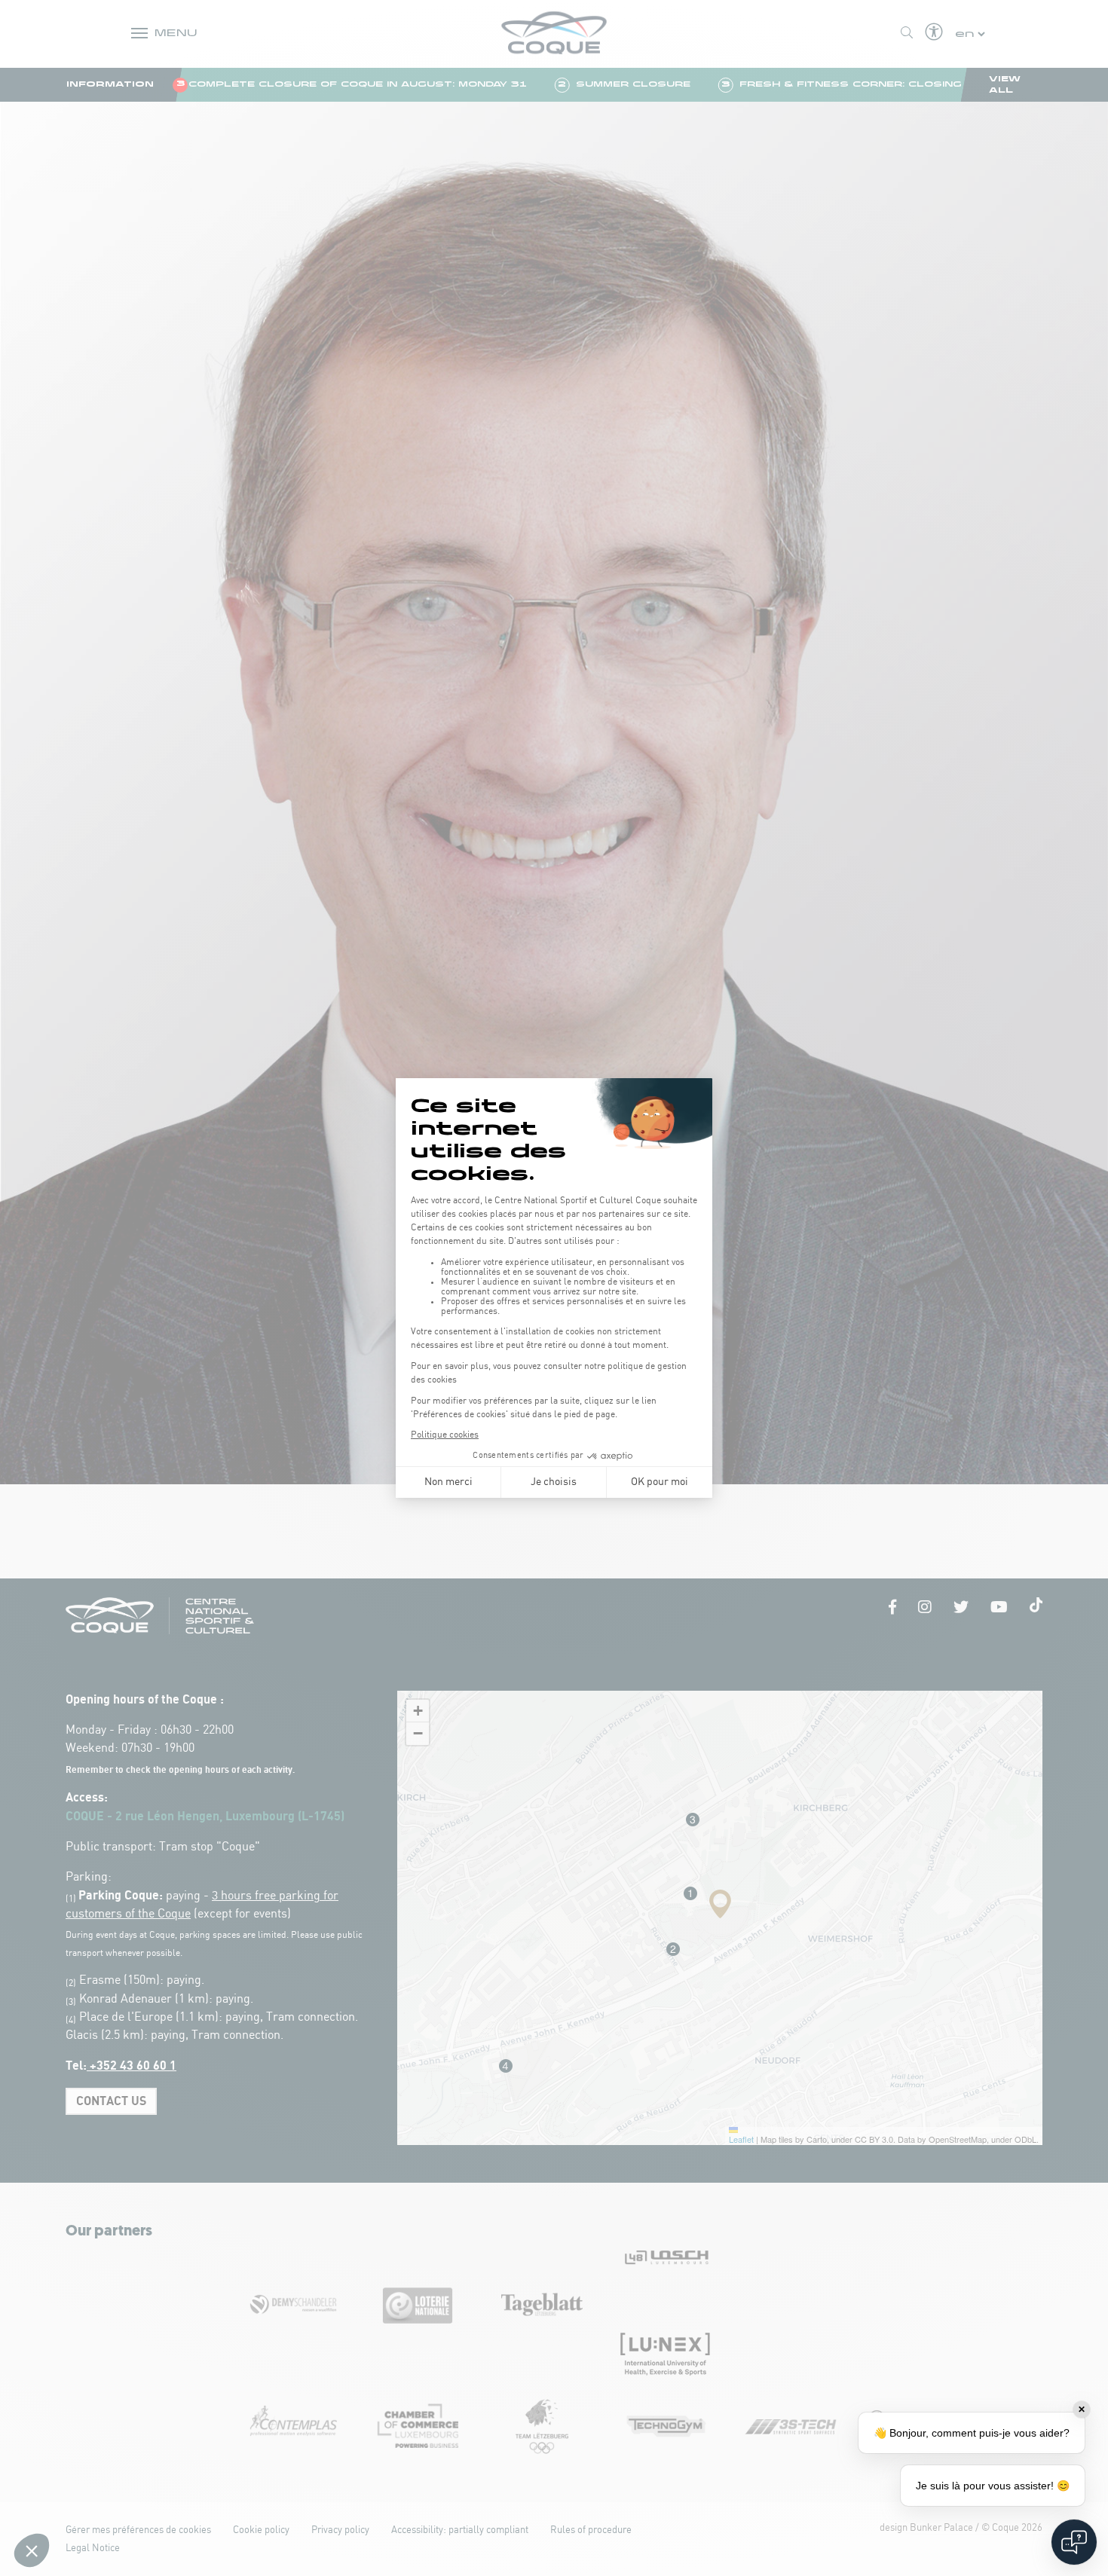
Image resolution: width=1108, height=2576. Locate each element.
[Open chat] (1074, 2542)
